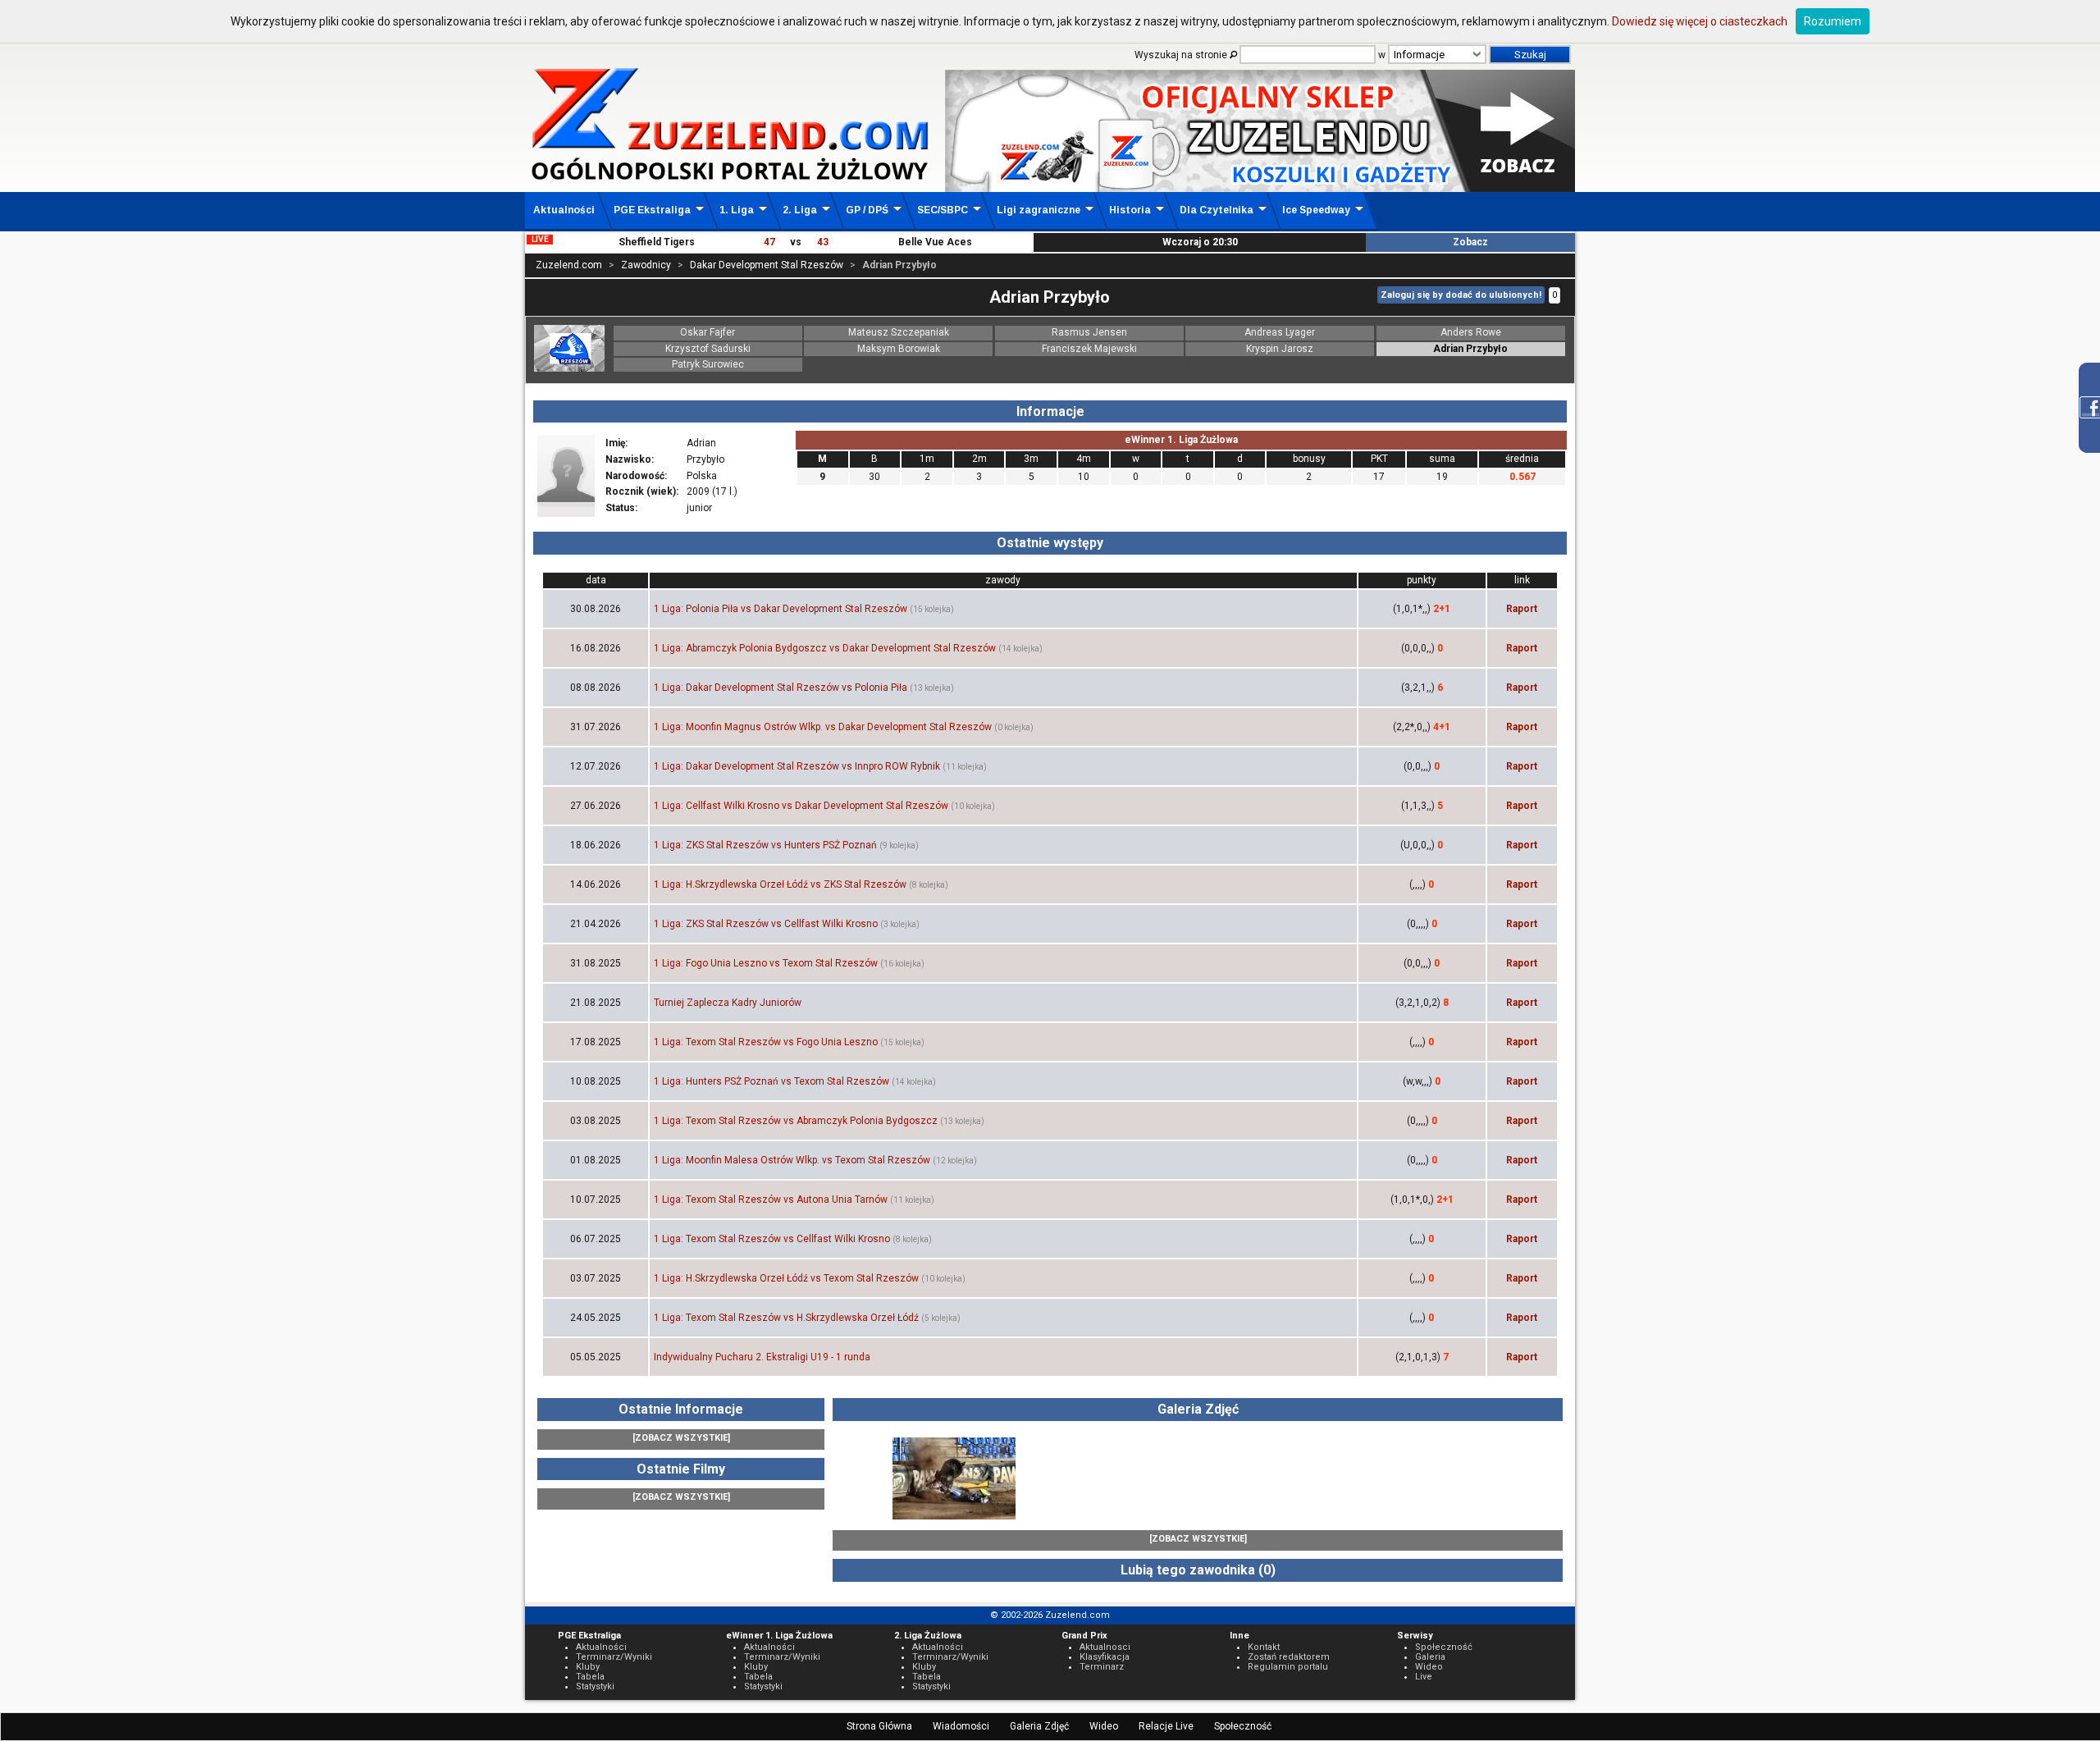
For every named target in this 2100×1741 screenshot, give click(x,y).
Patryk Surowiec (708, 364)
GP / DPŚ (867, 210)
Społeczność (1243, 1726)
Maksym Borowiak (899, 349)
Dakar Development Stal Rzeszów (767, 265)
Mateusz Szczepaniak (899, 332)
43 (823, 242)
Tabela (590, 1677)
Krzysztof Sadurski (708, 349)
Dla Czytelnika (1217, 210)
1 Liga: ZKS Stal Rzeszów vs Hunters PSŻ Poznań (765, 845)
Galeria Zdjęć (1039, 1726)
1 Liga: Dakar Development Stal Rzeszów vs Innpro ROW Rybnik (797, 766)
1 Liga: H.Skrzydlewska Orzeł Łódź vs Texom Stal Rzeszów (786, 1278)
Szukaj (1530, 55)
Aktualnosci (1105, 1647)
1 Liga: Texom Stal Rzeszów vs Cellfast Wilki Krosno (772, 1239)
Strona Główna (879, 1726)
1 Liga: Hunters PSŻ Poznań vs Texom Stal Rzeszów (772, 1081)
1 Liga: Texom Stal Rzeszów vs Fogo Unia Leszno (766, 1042)
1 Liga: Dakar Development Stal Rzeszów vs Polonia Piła (781, 688)
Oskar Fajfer (708, 332)
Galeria (1430, 1657)
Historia (1130, 210)
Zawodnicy (646, 265)
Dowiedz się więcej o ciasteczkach (1700, 21)
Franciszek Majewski (1089, 349)
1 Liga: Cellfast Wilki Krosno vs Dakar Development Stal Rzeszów (801, 806)
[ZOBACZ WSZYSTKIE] (681, 1438)
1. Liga (737, 210)
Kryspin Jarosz (1280, 349)
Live (1424, 1677)
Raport (1522, 609)
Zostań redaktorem (1289, 1657)
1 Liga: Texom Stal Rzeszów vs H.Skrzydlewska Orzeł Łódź (786, 1318)
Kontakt (1264, 1647)
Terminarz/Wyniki (614, 1657)
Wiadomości (961, 1726)
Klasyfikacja (1105, 1657)
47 (769, 242)
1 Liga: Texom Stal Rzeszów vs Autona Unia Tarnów (771, 1200)
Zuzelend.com (569, 265)
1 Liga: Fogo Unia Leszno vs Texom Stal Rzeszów (766, 963)
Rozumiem (1833, 21)
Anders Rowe (1471, 332)
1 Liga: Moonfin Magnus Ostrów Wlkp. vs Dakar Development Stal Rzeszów (823, 727)
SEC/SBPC (943, 210)
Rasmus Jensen (1089, 332)
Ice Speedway (1316, 210)
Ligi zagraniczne (1039, 210)
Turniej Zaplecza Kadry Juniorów (728, 1003)
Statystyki (595, 1686)
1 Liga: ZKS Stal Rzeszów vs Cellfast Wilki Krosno (766, 924)
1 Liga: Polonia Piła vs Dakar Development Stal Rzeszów (781, 609)
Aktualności (564, 210)
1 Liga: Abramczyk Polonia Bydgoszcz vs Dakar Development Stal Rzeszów (825, 648)
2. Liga (800, 210)
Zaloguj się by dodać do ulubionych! (1461, 295)
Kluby (588, 1667)
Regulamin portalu (1288, 1667)
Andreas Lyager (1280, 332)
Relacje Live (1166, 1726)
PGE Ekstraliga (652, 210)
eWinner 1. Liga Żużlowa (1181, 440)
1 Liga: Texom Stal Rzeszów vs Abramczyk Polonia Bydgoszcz (796, 1121)
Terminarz (1102, 1667)
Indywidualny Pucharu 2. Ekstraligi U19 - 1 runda (762, 1357)
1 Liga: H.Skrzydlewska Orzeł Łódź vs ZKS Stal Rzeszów (780, 884)
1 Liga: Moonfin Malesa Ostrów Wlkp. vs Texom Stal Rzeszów (792, 1160)
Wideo (1104, 1726)
